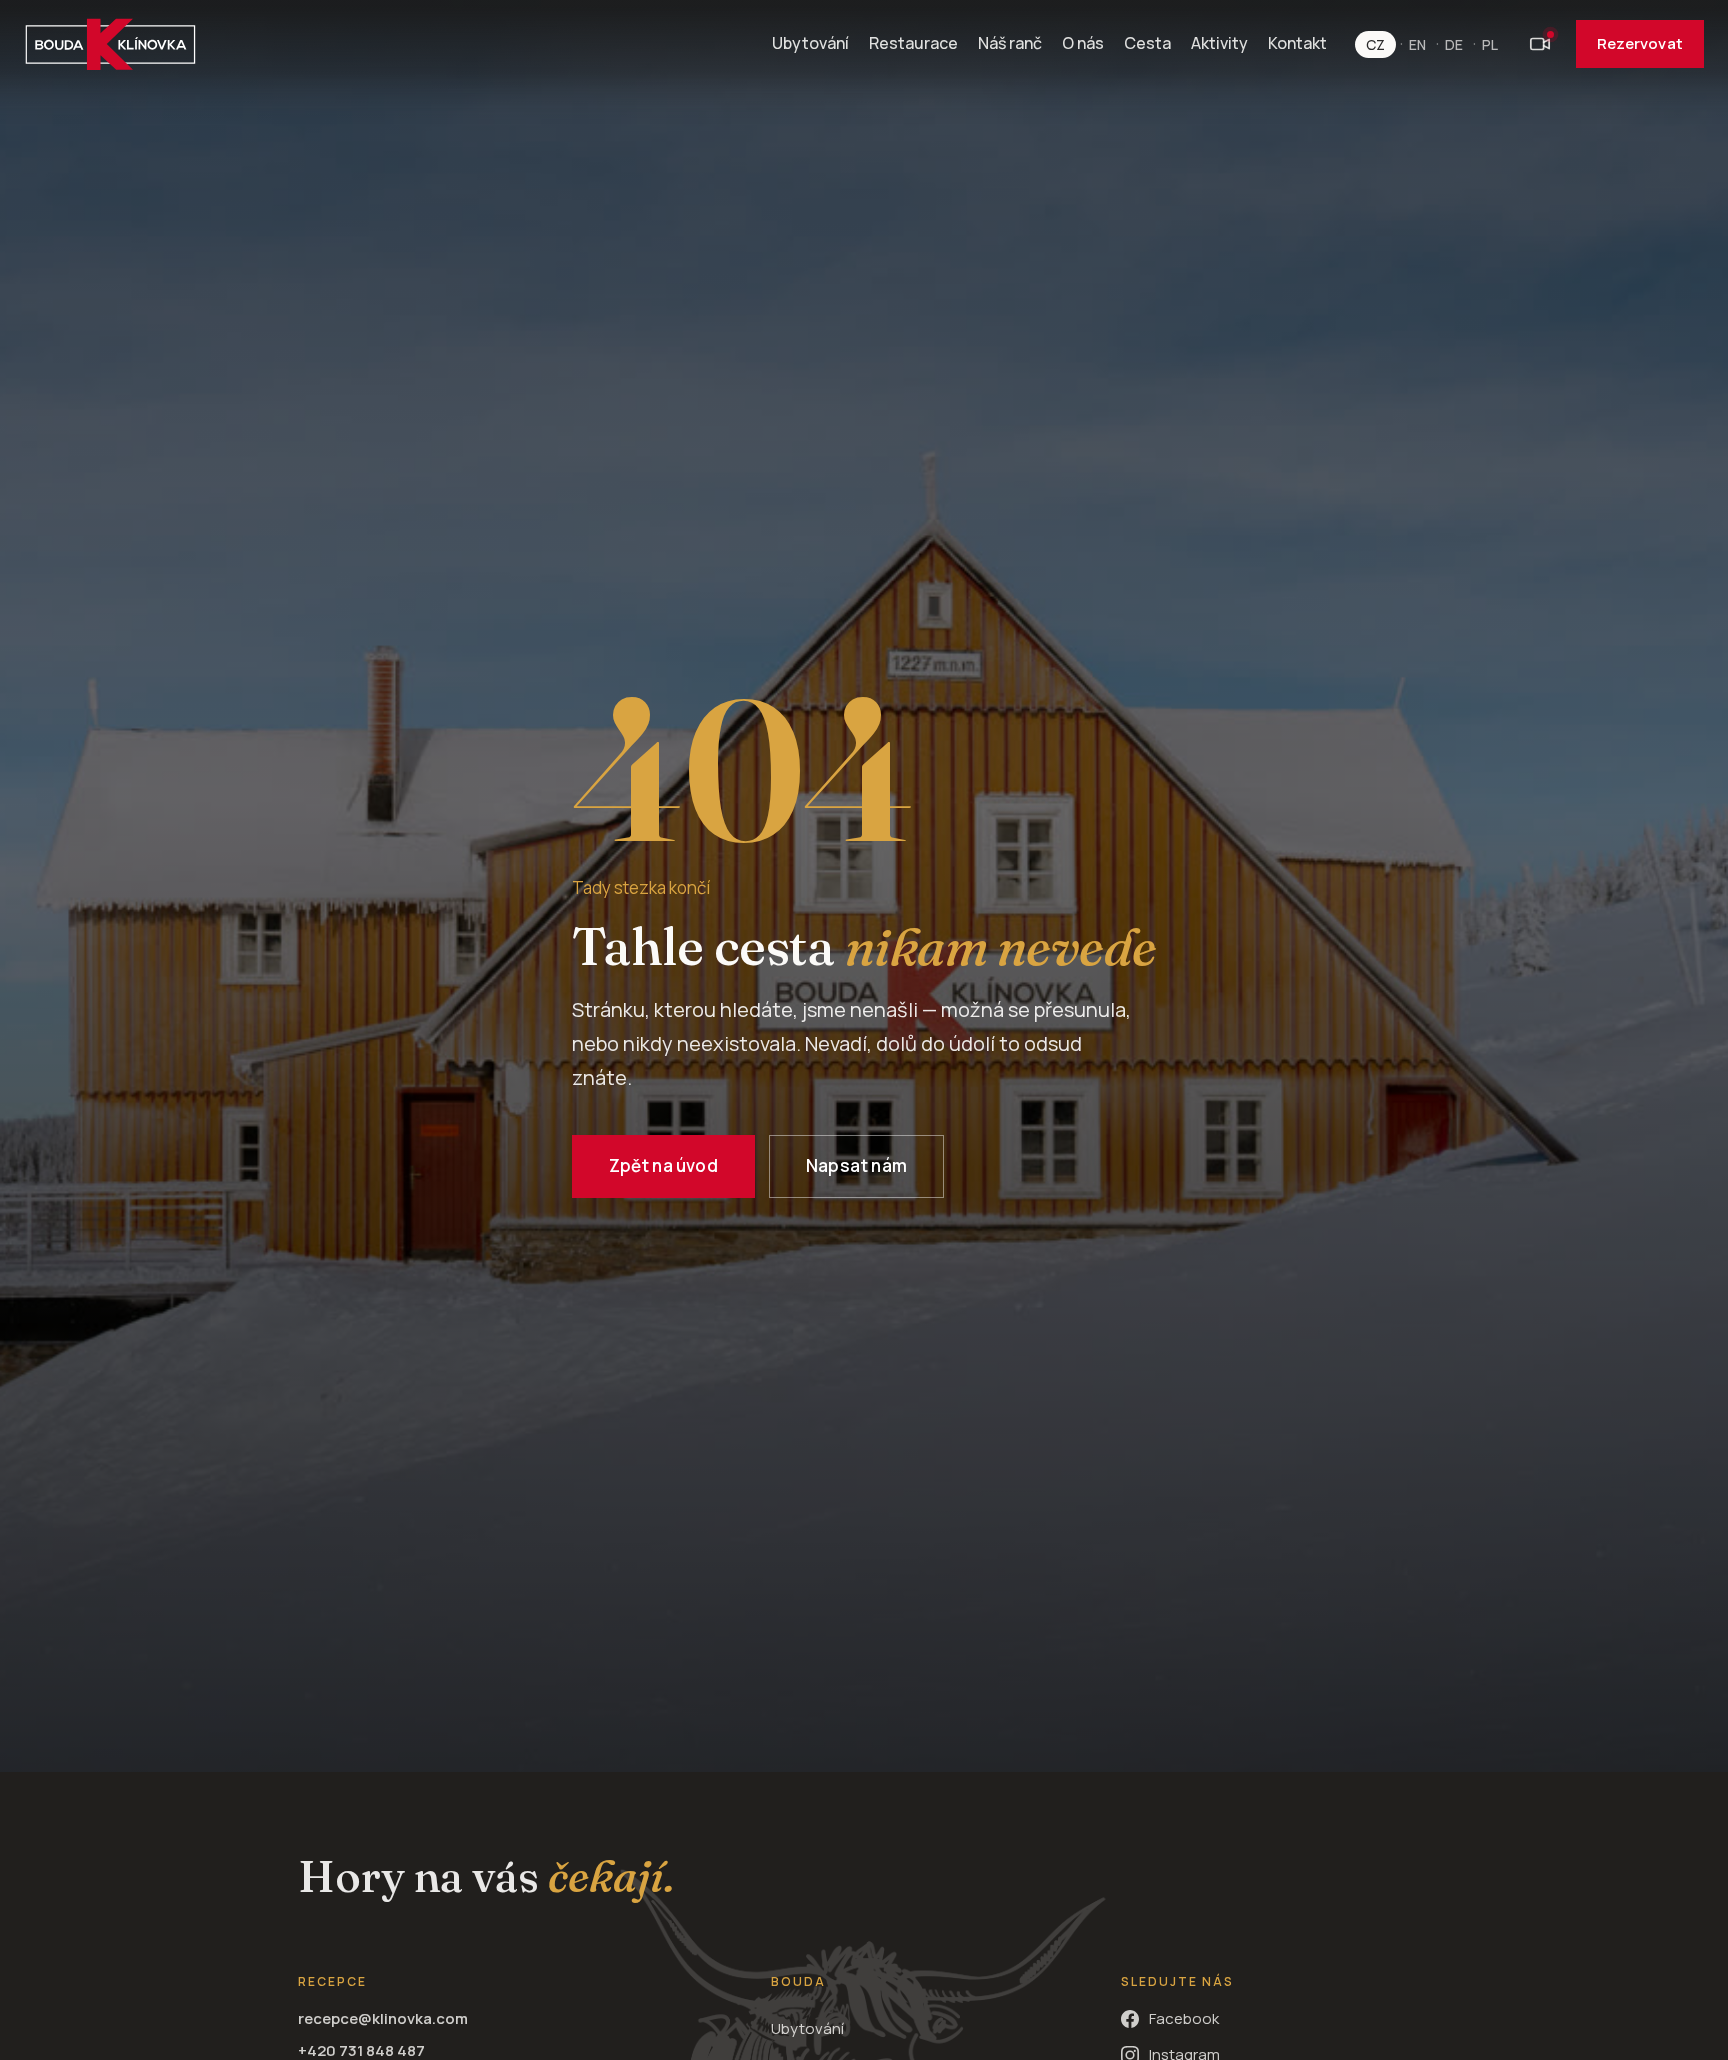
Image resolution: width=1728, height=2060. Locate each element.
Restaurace (913, 43)
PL (1490, 44)
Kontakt (1297, 43)
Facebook (1184, 2018)
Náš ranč (1010, 43)
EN (1417, 44)
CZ (1375, 44)
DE (1454, 44)
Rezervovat (1640, 43)
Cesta (1147, 43)
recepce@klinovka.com (383, 2018)
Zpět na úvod (663, 1165)
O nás (1083, 43)
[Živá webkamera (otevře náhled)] (1540, 44)
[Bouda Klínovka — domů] (110, 44)
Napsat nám (856, 1165)
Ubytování (810, 43)
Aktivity (1219, 43)
